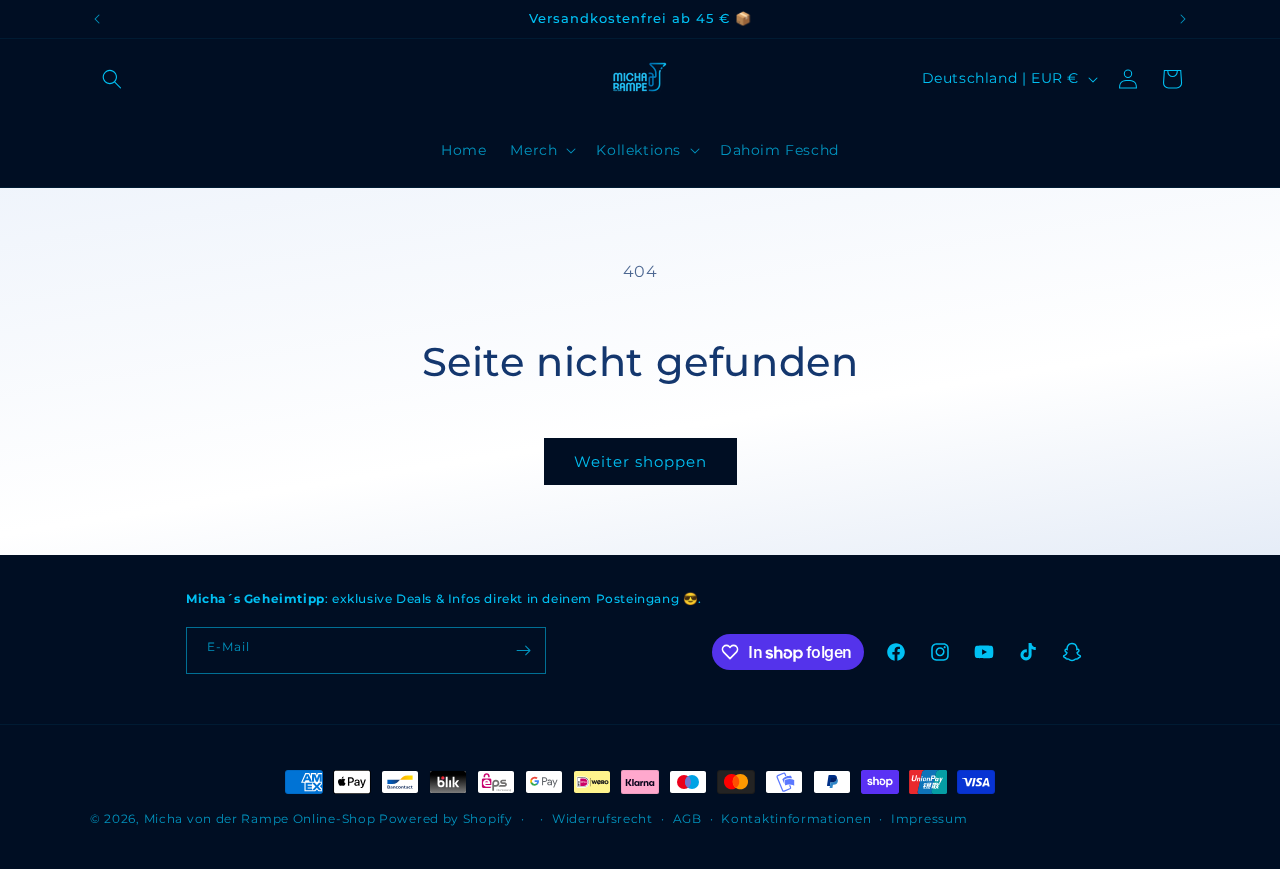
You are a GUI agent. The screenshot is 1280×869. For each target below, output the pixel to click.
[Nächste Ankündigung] (1183, 19)
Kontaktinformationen (796, 818)
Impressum (929, 818)
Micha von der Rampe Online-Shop (260, 818)
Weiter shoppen (640, 461)
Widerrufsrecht (602, 818)
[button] (112, 79)
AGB (687, 818)
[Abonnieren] (523, 650)
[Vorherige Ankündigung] (97, 19)
